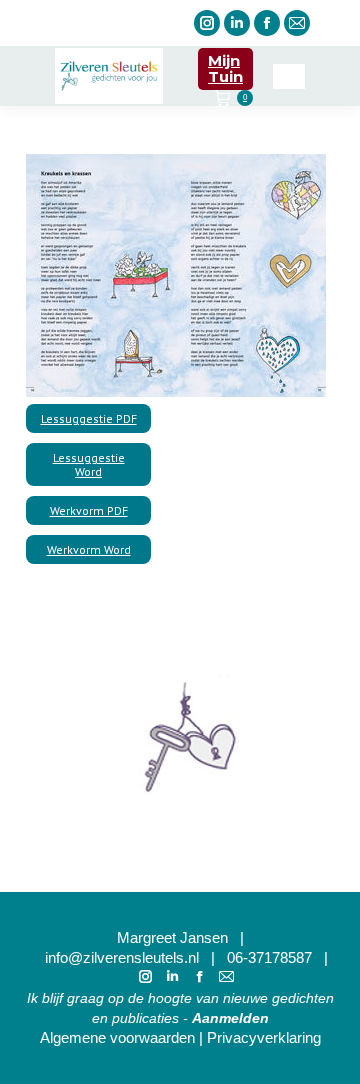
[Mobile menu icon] (289, 76)
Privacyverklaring (264, 1037)
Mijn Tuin (225, 68)
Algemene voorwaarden (117, 1037)
